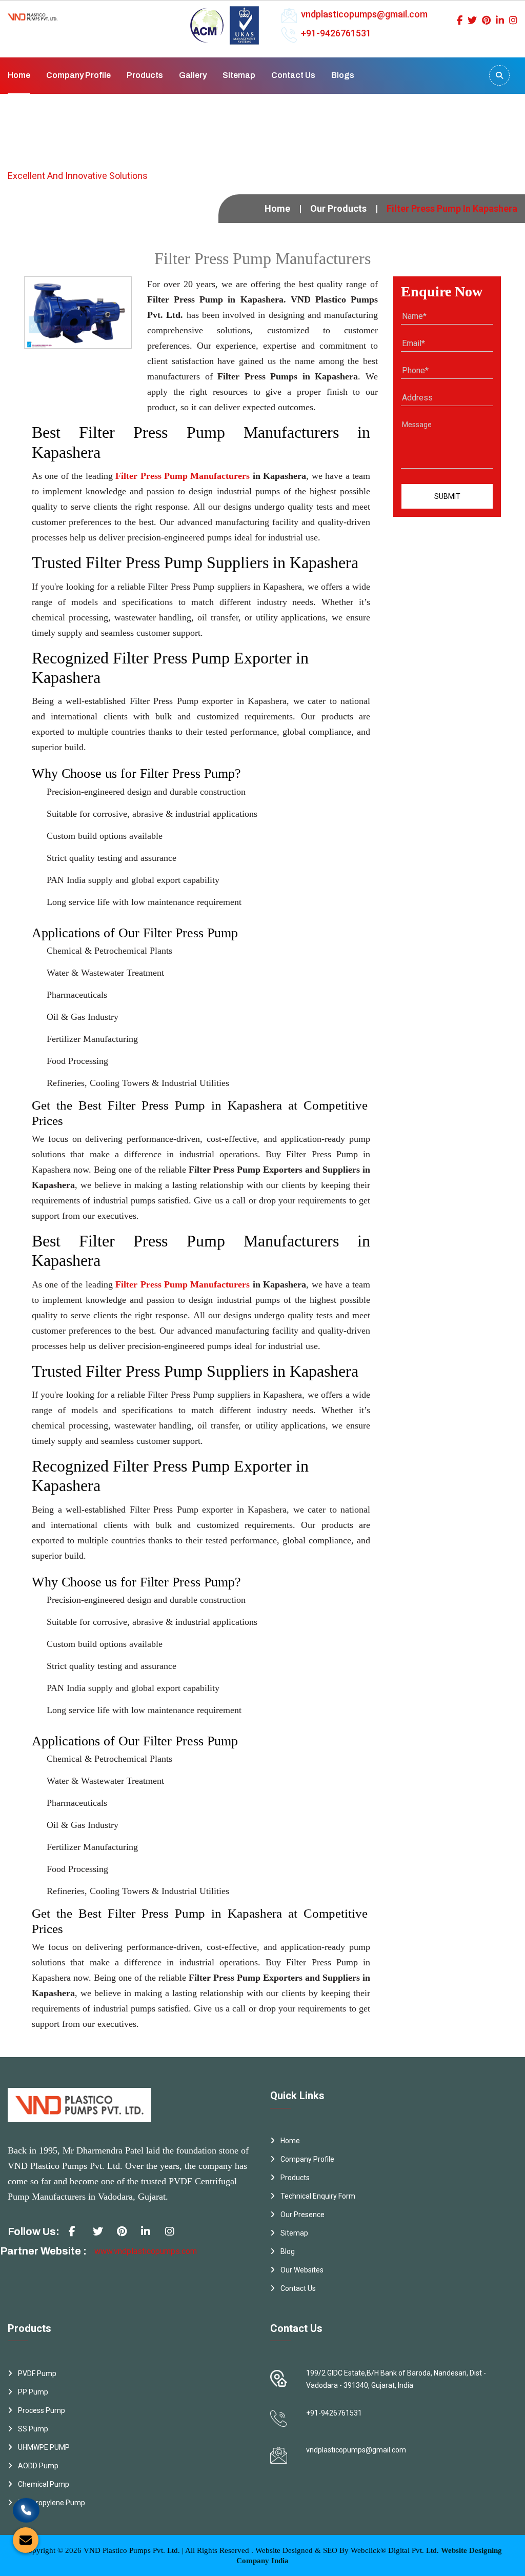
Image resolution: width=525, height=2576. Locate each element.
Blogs (343, 75)
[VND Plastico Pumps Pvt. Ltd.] (33, 14)
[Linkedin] (500, 20)
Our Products (338, 208)
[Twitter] (472, 20)
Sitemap (239, 75)
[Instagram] (513, 20)
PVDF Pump (37, 2373)
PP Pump (33, 2392)
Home (19, 75)
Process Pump (42, 2410)
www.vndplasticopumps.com (146, 2251)
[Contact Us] (26, 2509)
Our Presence (302, 2215)
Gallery (193, 75)
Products (145, 75)
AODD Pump (38, 2466)
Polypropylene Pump (52, 2503)
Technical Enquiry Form (318, 2196)
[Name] (499, 75)
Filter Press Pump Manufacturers (183, 476)
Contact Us (293, 75)
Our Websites (302, 2270)
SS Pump (33, 2429)
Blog (288, 2251)
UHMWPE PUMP (44, 2447)
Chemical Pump (44, 2484)
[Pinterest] (486, 20)
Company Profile (78, 75)
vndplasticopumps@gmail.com (364, 14)
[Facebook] (460, 20)
